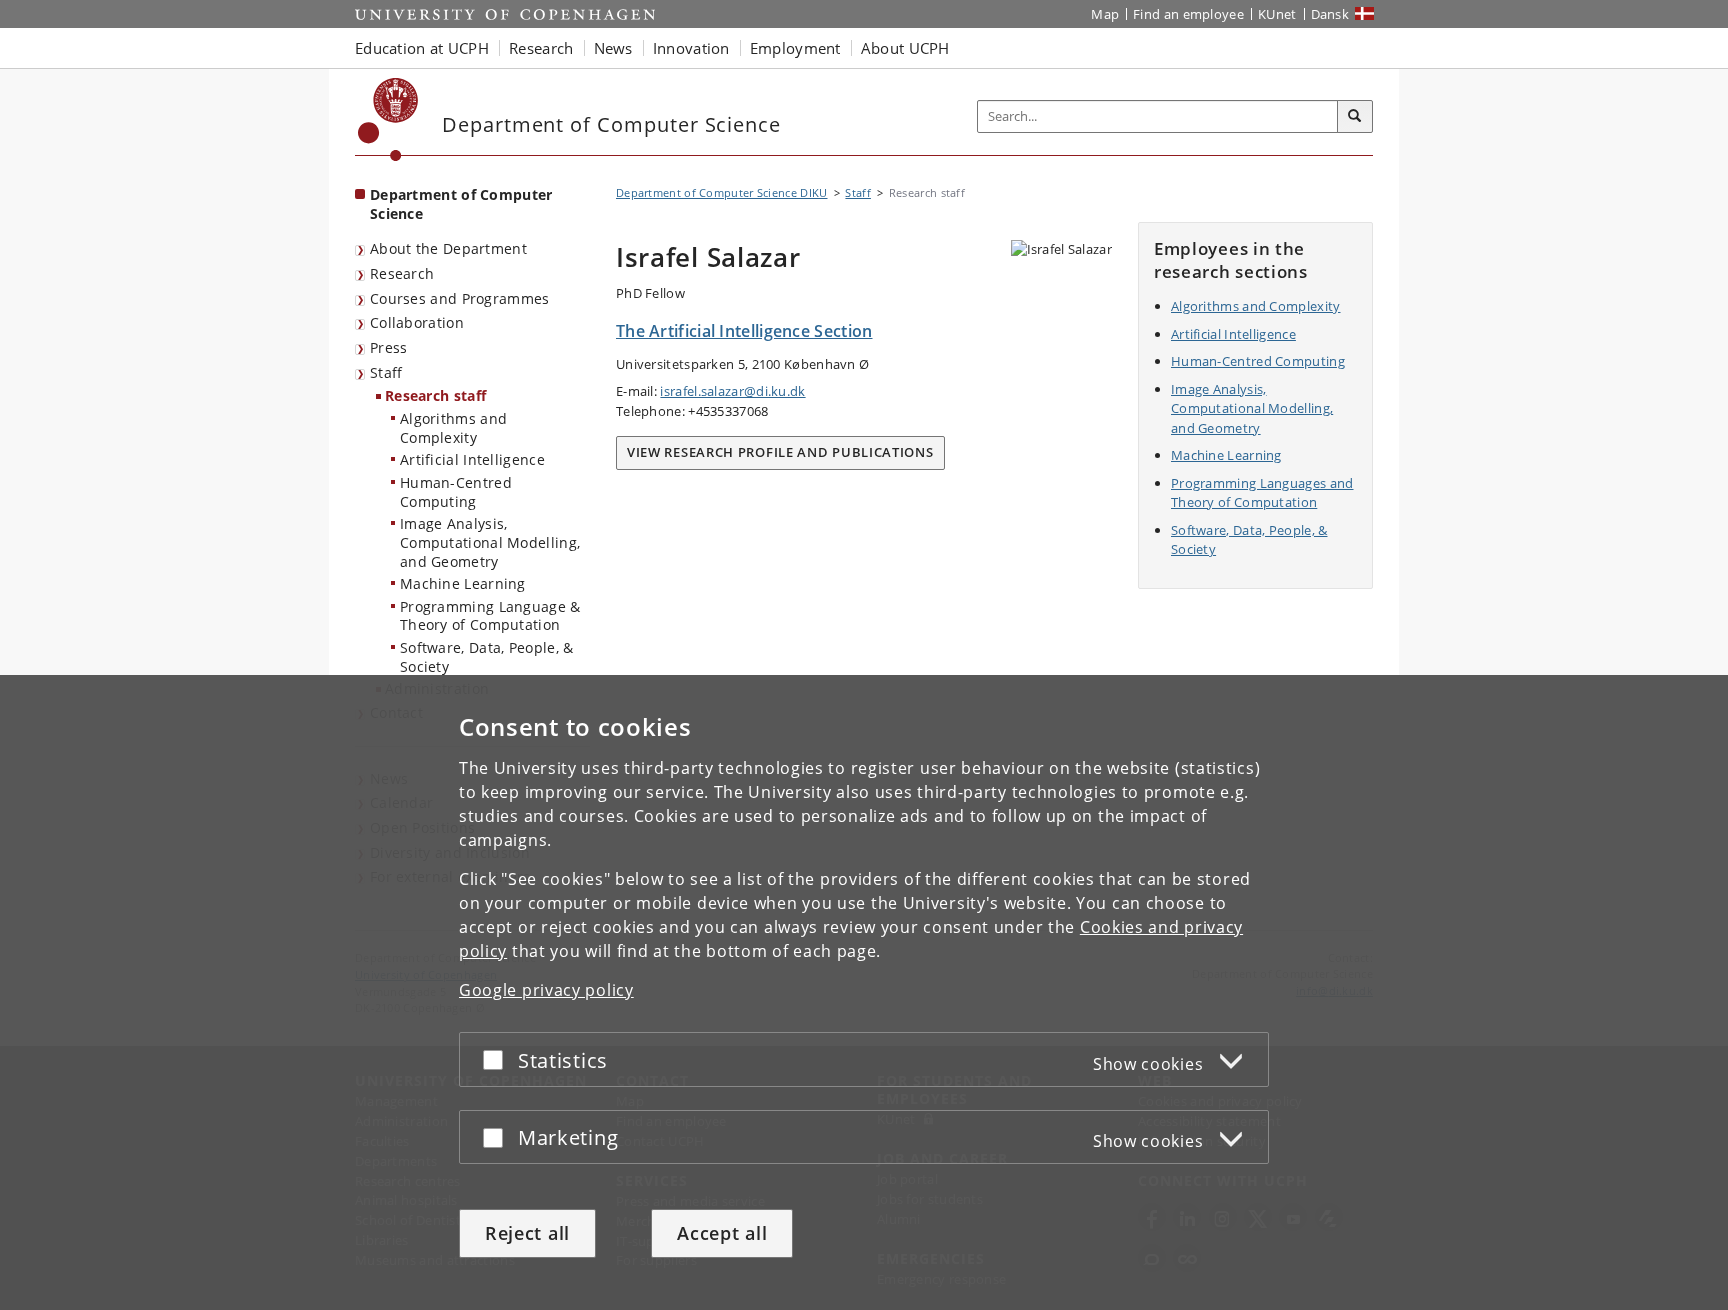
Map (1105, 14)
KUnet (1277, 14)
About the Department (448, 248)
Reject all (527, 1233)
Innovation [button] (691, 48)
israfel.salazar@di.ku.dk (732, 391)
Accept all (722, 1233)
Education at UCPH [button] (422, 48)
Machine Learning (463, 583)
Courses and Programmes (460, 298)
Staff (386, 372)
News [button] (613, 48)
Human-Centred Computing (456, 492)
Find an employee (1188, 14)
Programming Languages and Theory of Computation (1262, 493)
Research (402, 273)
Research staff (435, 395)
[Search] (1355, 117)
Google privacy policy (546, 990)
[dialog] (864, 992)
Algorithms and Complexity (453, 428)
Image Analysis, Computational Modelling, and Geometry (490, 542)
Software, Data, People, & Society (487, 657)
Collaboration (417, 322)
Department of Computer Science (461, 204)
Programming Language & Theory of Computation (490, 616)
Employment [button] (795, 48)
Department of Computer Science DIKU (722, 192)
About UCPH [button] (905, 48)
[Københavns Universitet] (388, 119)
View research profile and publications (780, 452)
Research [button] (541, 48)
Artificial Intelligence (472, 459)
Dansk (1330, 14)
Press (389, 347)
